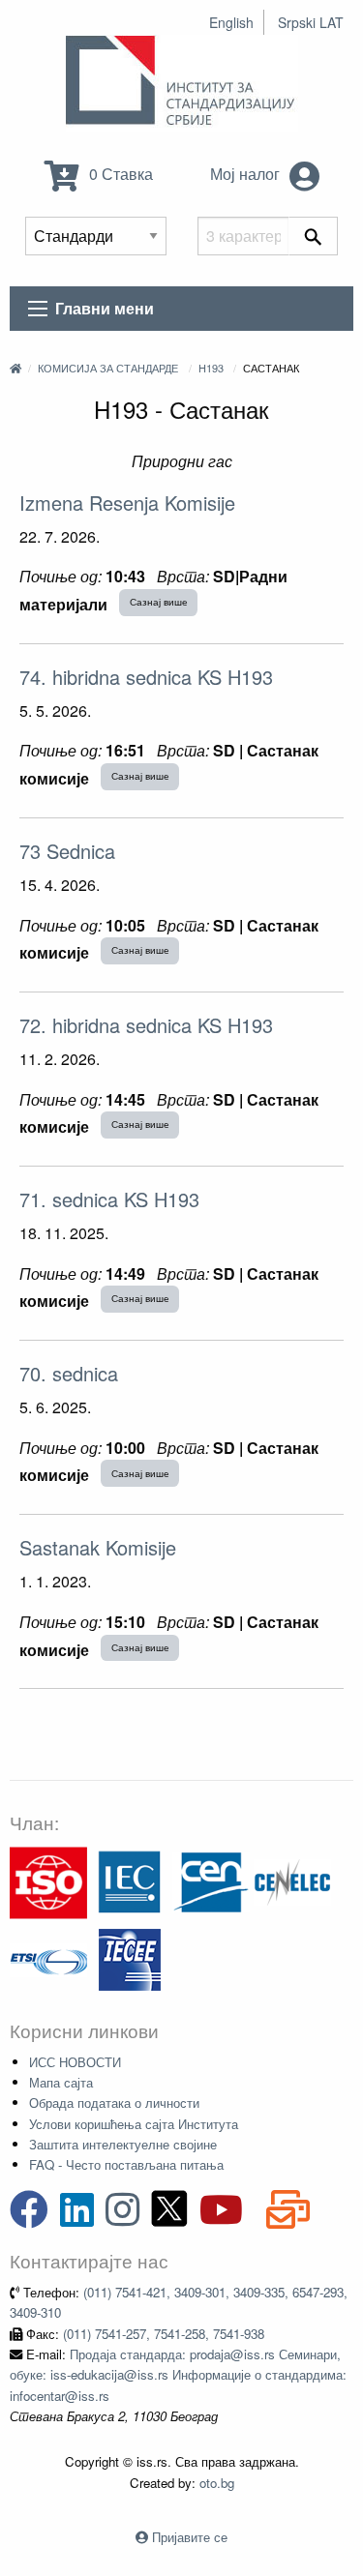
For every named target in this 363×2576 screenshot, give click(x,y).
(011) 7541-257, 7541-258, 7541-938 (164, 2334)
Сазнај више (159, 602)
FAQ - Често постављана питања (126, 2164)
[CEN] (211, 1881)
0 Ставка (119, 174)
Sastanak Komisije (98, 1547)
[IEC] (130, 1881)
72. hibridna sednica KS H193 (146, 1025)
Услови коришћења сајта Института (134, 2124)
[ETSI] (48, 1958)
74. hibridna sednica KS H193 (146, 677)
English (231, 22)
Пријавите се (190, 2537)
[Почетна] (15, 368)
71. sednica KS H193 (109, 1199)
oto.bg (217, 2483)
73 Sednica (67, 851)
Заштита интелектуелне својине (123, 2144)
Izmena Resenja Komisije (127, 503)
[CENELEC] (292, 1881)
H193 (211, 368)
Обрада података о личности (114, 2102)
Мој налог (247, 174)
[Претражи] (313, 236)
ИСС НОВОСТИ (75, 2062)
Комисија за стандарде (108, 368)
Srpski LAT (311, 22)
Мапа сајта (61, 2082)
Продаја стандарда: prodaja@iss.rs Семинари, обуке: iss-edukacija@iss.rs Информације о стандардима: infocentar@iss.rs (178, 2375)
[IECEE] (130, 1958)
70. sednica (69, 1373)
